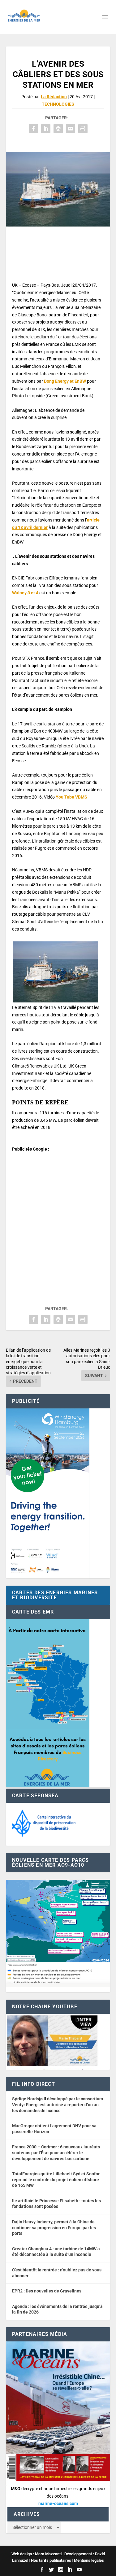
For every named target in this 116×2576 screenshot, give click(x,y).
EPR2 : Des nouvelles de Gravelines (47, 2291)
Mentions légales (89, 2560)
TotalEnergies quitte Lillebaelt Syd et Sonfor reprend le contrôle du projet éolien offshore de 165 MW (56, 2180)
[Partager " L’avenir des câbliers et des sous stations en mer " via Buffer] (58, 129)
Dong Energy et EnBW (65, 381)
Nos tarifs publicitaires (51, 2560)
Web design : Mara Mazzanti (37, 2554)
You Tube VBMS (71, 797)
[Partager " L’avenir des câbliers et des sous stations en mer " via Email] (71, 129)
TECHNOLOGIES (58, 104)
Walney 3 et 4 (25, 593)
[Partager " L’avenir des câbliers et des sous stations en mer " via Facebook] (33, 129)
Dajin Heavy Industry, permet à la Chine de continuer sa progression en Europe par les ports (54, 2228)
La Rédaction (54, 97)
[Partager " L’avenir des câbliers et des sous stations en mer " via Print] (83, 129)
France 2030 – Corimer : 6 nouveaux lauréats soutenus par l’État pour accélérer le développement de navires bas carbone (56, 2153)
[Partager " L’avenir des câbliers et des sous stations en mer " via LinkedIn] (46, 129)
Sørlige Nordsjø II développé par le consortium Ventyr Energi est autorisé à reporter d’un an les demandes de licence (58, 2105)
